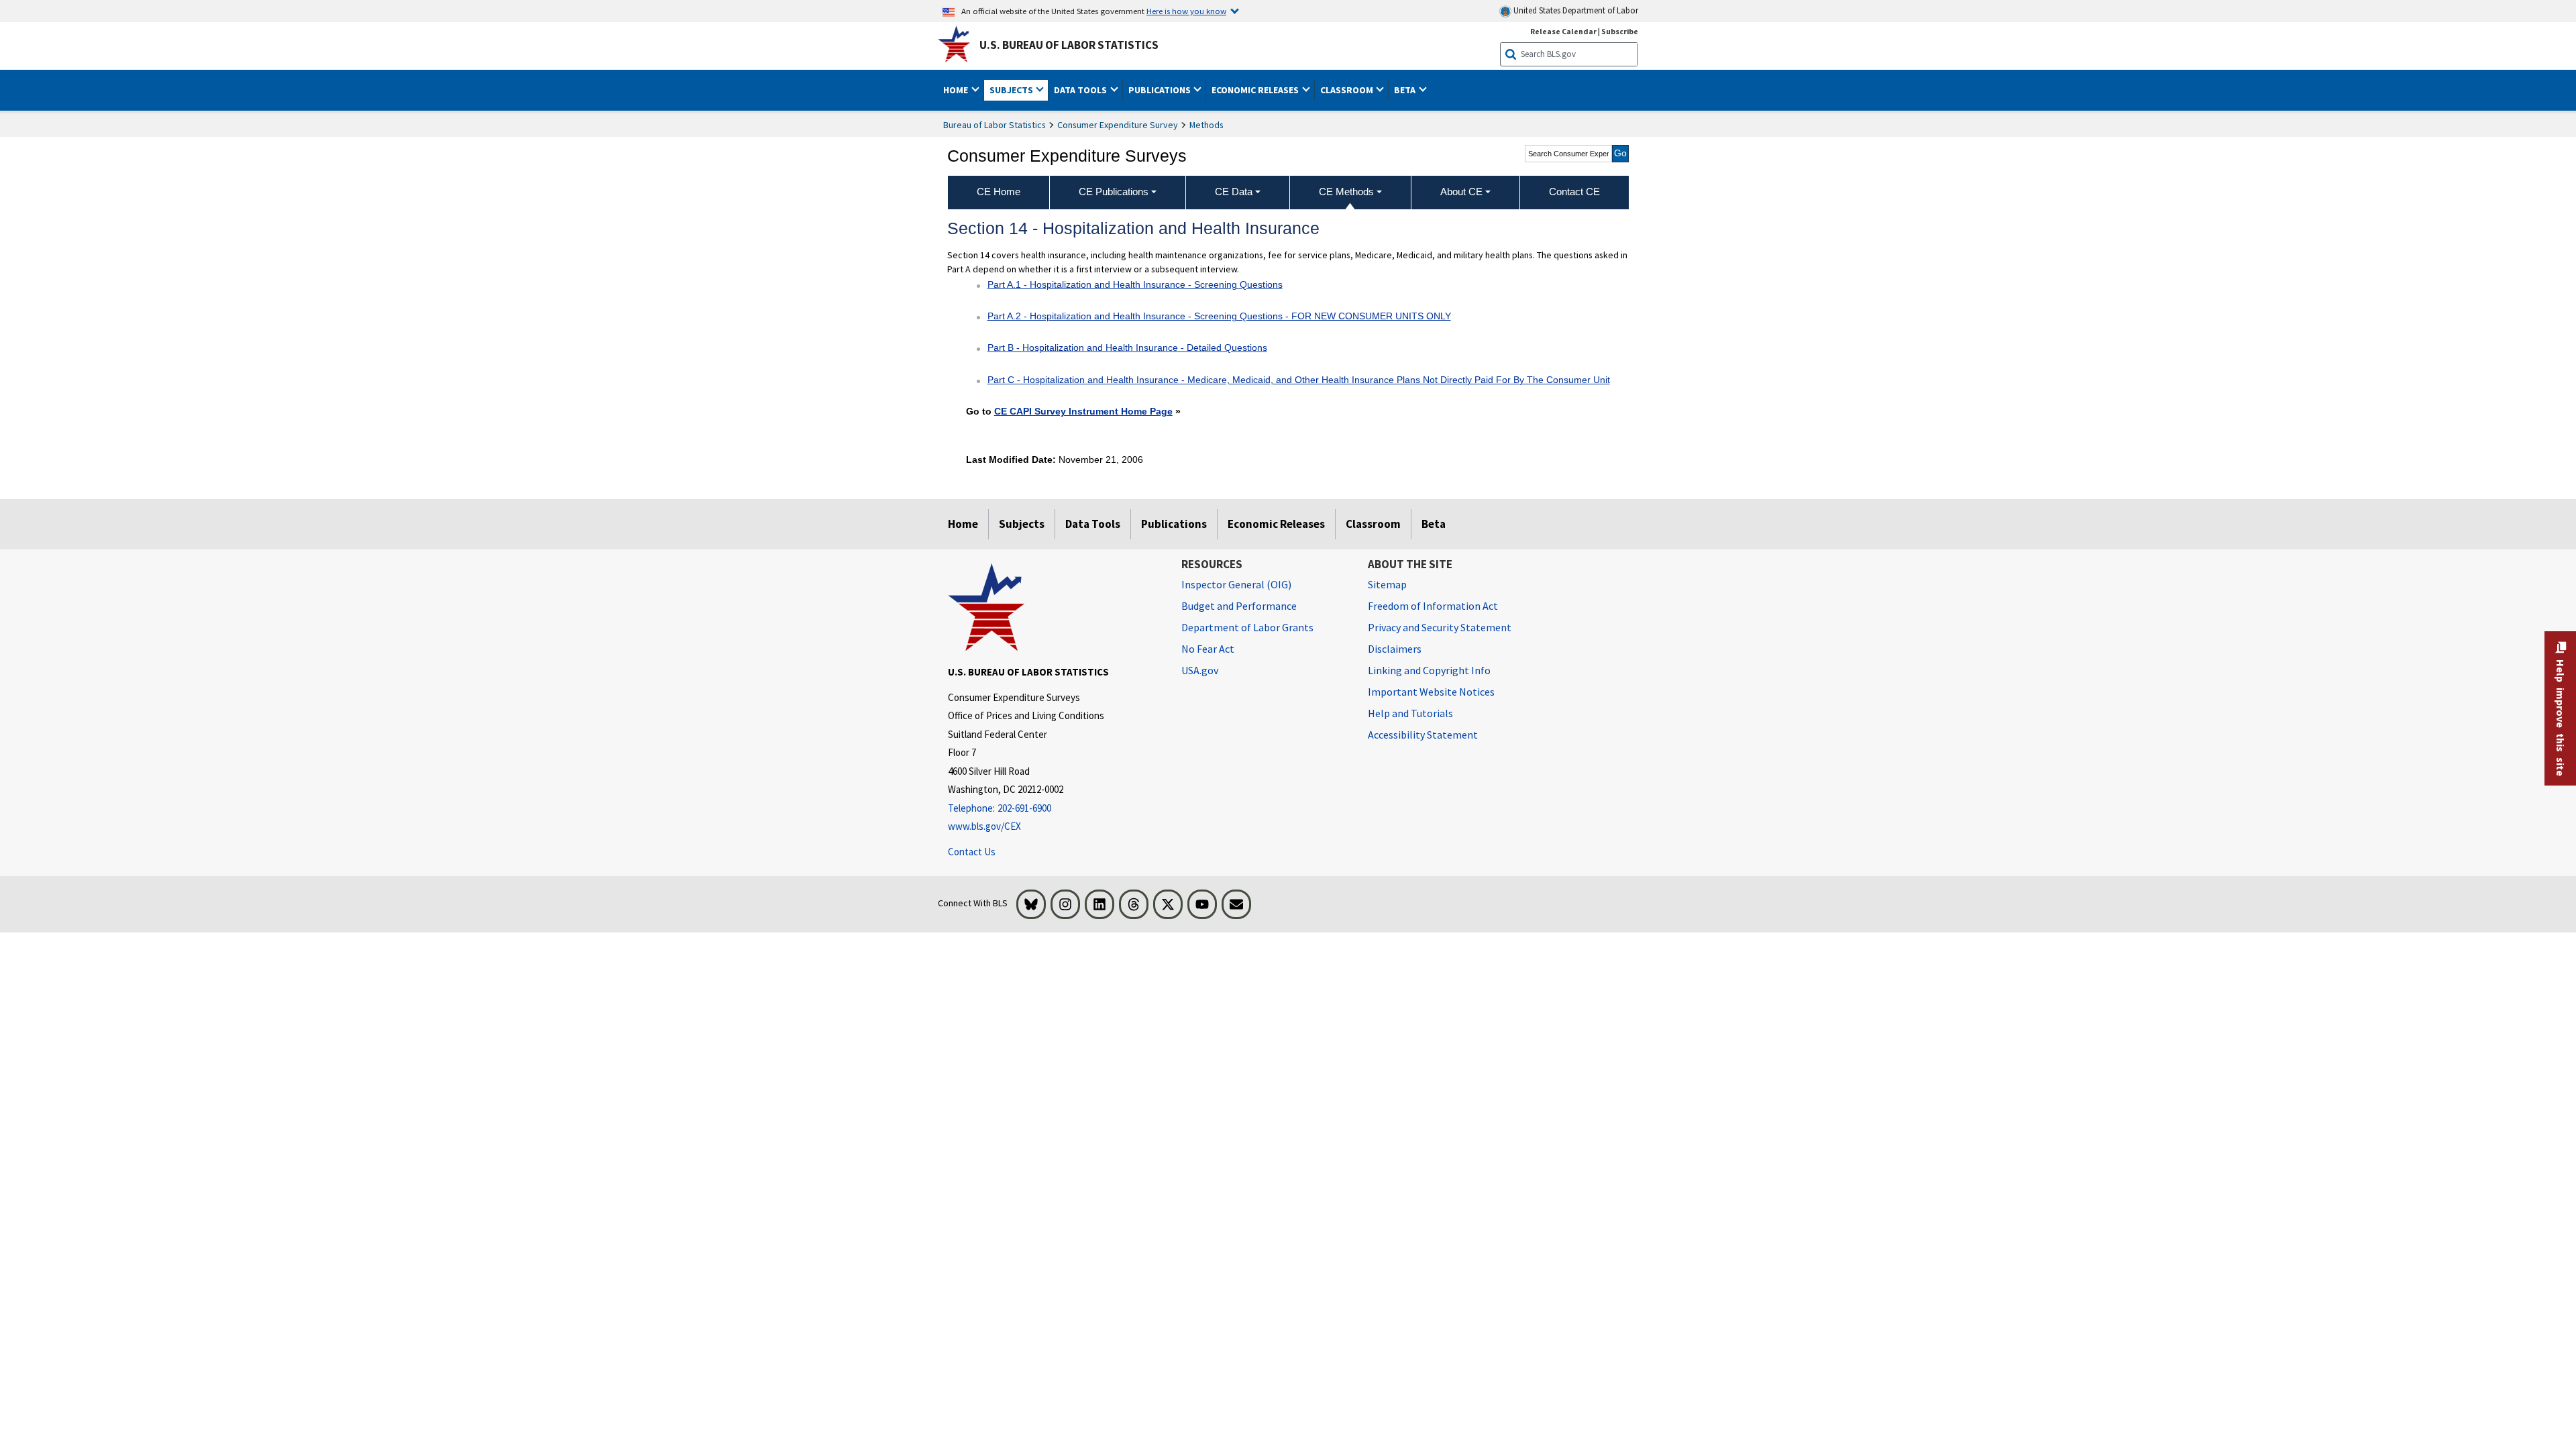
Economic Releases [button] (1256, 90)
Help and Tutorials (1410, 713)
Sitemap (1387, 584)
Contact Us (972, 852)
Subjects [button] (1012, 90)
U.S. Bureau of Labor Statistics (1069, 45)
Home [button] (957, 90)
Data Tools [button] (1081, 90)
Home (963, 524)
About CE (1461, 192)
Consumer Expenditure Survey (1118, 125)
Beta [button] (1406, 90)
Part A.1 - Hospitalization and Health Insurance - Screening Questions (1135, 284)
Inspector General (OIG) (1236, 584)
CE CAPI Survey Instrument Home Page (1083, 411)
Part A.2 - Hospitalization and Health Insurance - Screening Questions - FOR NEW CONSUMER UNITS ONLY (1219, 316)
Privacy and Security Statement (1440, 627)
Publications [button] (1161, 90)
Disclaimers (1395, 649)
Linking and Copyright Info (1429, 670)
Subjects (1022, 524)
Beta (1434, 524)
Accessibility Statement (1423, 735)
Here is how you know (1186, 11)
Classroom (1373, 524)
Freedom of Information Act (1433, 606)
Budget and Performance (1239, 606)
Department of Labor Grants (1247, 627)
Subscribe (1620, 31)
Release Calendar (1563, 31)
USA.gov (1200, 670)
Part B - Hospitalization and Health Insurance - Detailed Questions (1127, 347)
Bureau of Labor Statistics (995, 125)
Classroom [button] (1348, 90)
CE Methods (1346, 192)
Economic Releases (1276, 524)
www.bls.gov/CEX (984, 826)
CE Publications (1114, 192)
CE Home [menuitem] (999, 192)
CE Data (1234, 192)
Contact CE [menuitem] (1574, 192)
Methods (1206, 125)
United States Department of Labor (1575, 10)
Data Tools (1093, 524)
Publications (1174, 524)
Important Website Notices (1431, 692)
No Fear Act (1208, 649)
